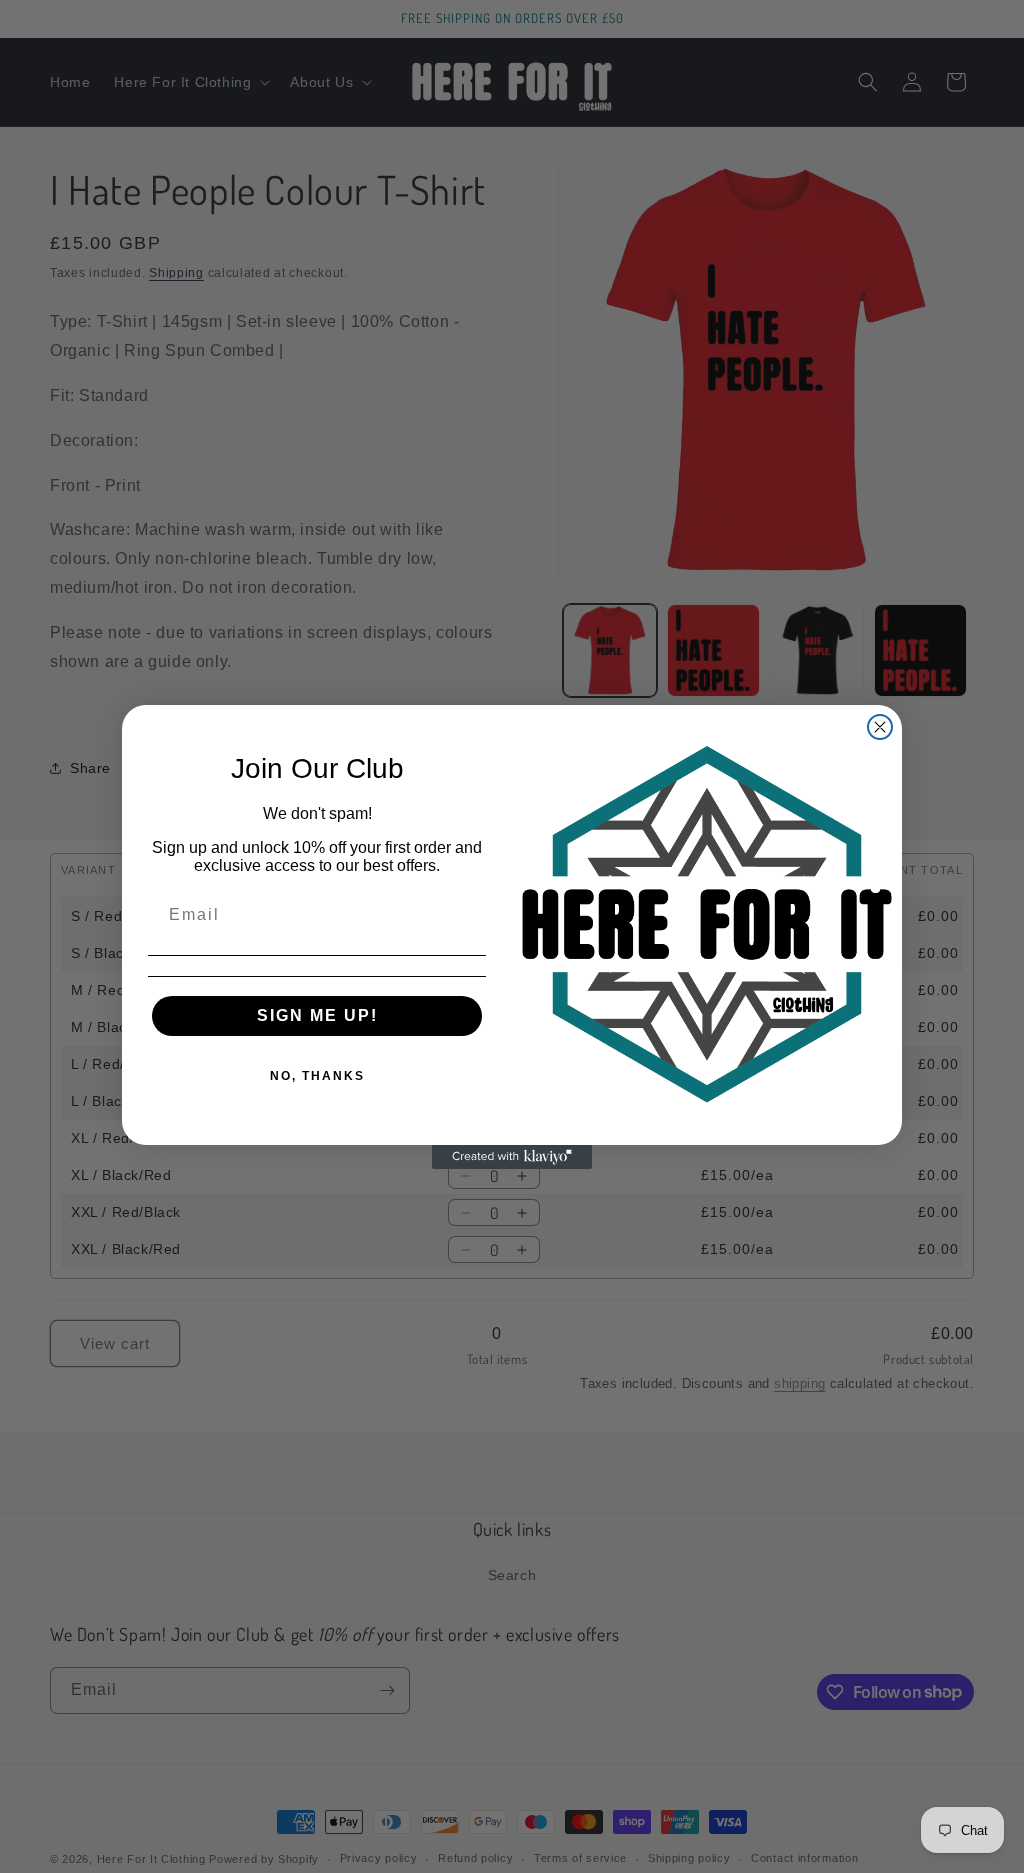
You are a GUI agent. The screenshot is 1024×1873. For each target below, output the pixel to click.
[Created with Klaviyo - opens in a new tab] (512, 1157)
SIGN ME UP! (317, 1015)
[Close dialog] (880, 727)
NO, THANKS (317, 1076)
